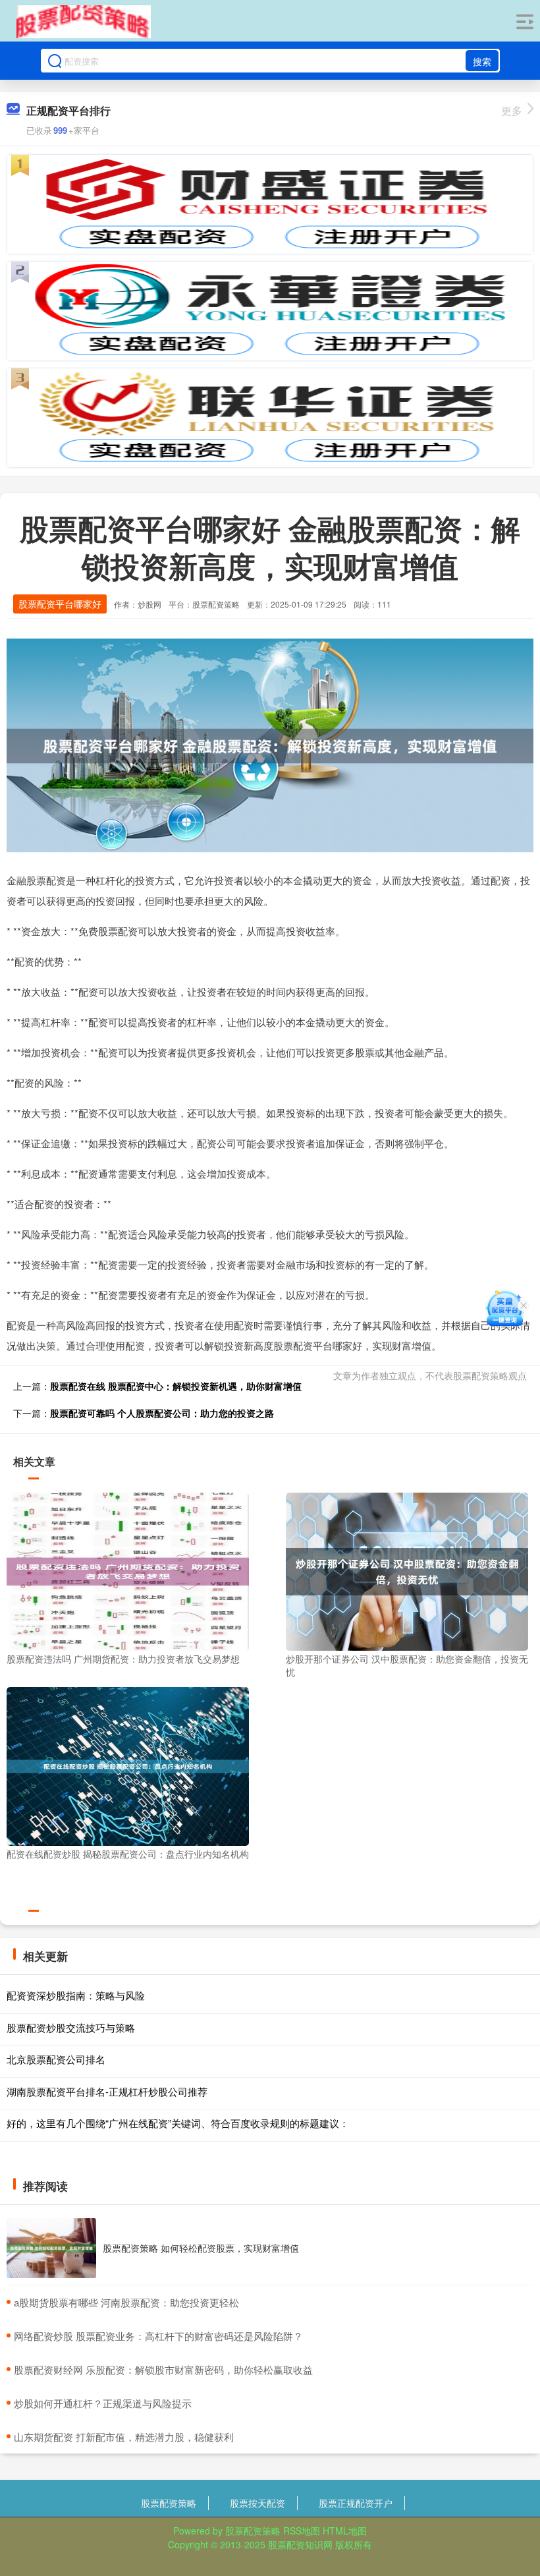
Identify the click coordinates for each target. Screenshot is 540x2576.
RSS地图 (302, 2531)
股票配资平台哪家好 (60, 604)
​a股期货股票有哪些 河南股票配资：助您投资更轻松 (126, 2302)
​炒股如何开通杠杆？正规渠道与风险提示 (103, 2403)
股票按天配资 (257, 2503)
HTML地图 (345, 2531)
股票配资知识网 (300, 2544)
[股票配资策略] (84, 22)
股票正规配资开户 (356, 2503)
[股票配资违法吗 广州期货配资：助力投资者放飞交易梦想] (128, 1570)
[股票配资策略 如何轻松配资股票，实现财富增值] (51, 2248)
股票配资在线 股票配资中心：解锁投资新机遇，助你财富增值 (176, 1386)
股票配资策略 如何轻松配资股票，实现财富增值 (201, 2248)
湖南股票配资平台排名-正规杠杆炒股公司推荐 (107, 2091)
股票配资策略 (169, 2503)
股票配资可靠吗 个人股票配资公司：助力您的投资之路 (162, 1413)
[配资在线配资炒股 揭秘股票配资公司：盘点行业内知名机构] (128, 1765)
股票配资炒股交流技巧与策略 (71, 2027)
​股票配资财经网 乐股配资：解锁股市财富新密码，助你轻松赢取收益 (163, 2369)
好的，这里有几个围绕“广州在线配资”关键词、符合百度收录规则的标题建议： (178, 2123)
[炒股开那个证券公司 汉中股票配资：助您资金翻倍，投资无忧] (407, 1570)
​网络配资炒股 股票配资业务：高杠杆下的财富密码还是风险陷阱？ (158, 2336)
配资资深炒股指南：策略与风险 (76, 1995)
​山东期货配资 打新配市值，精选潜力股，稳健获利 (124, 2437)
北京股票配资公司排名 (56, 2059)
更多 (512, 110)
